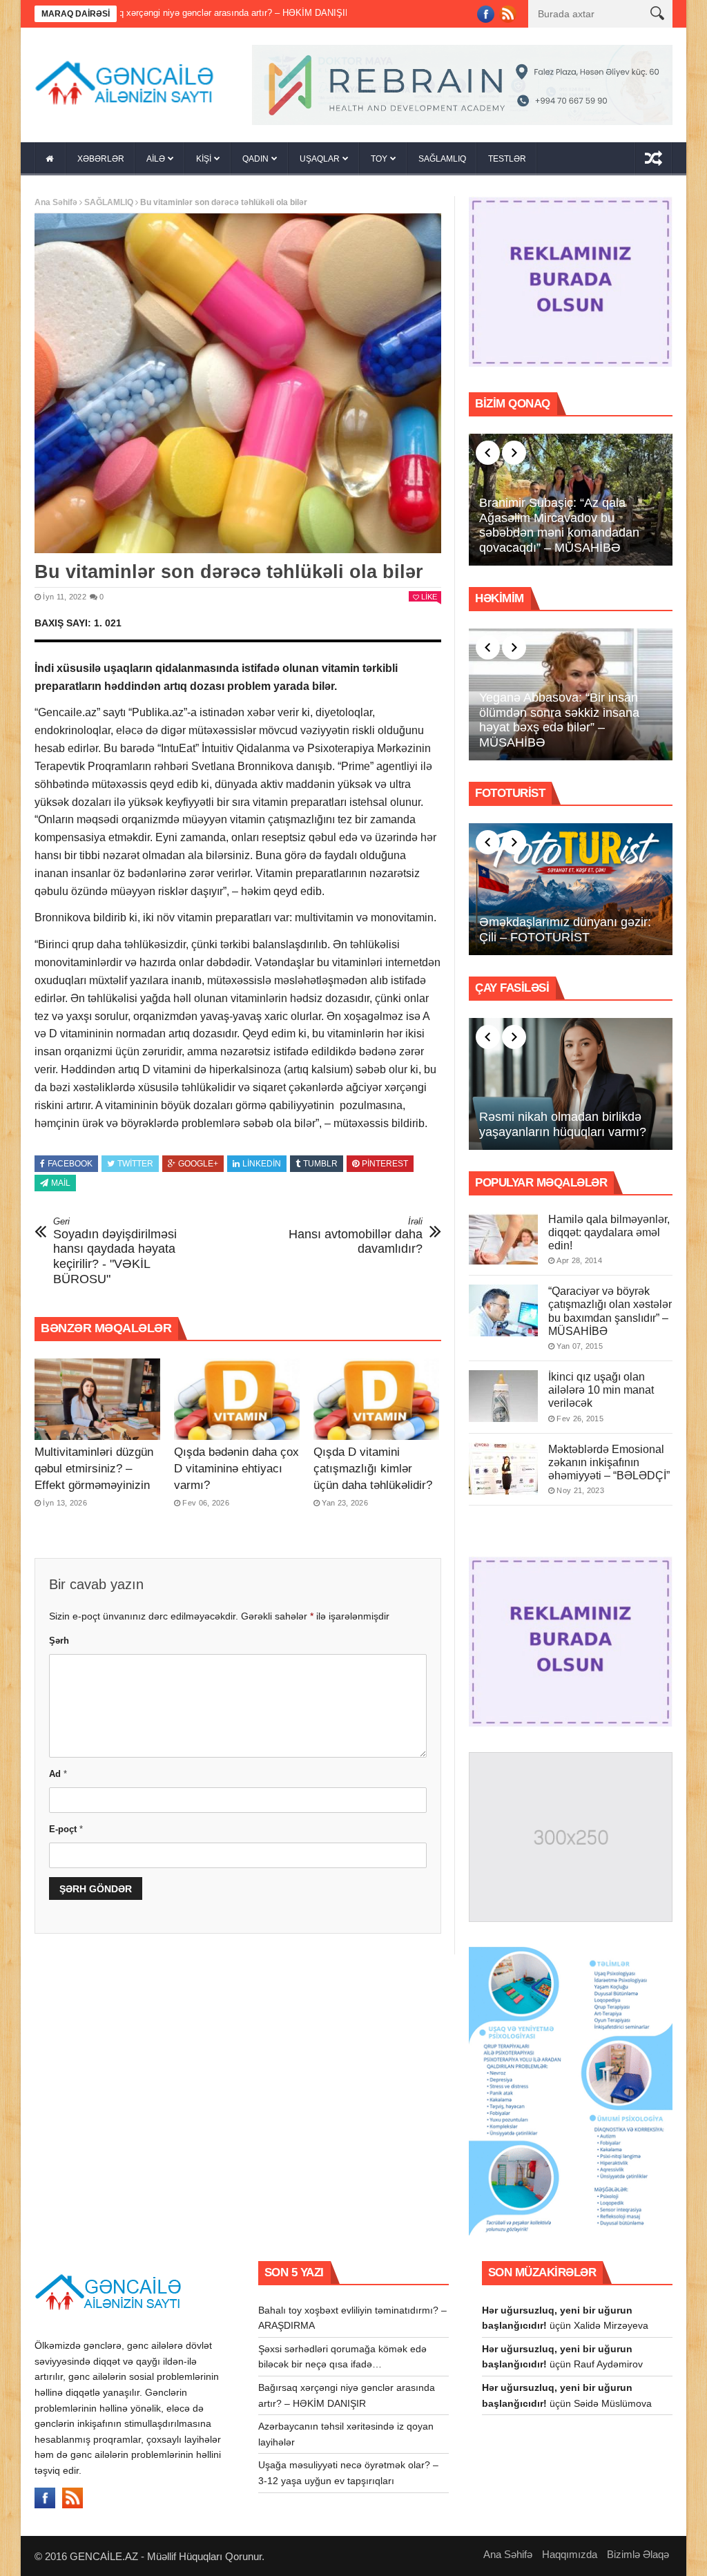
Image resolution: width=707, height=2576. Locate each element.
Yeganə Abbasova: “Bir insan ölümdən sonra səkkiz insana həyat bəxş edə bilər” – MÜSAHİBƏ (559, 720)
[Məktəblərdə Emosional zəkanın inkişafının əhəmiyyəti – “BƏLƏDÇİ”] (503, 1469)
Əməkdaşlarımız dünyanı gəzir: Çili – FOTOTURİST (565, 930)
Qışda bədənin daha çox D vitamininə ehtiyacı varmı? (236, 1469)
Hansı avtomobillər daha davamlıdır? (356, 1236)
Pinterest (385, 1164)
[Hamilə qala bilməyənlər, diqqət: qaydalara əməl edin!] (503, 1239)
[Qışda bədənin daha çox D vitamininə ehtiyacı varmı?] (237, 1399)
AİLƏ (156, 159)
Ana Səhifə (56, 202)
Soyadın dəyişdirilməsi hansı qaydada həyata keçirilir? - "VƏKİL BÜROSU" (115, 1251)
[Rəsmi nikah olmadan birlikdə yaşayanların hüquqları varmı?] (571, 1084)
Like (429, 597)
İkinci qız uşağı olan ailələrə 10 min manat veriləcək (601, 1390)
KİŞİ (204, 159)
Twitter (135, 1164)
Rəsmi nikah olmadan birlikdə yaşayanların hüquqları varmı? (563, 1124)
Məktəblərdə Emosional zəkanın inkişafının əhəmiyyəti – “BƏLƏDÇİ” (609, 1462)
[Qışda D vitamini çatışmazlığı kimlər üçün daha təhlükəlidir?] (376, 1399)
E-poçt (66, 1829)
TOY (379, 159)
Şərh (59, 1641)
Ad (58, 1774)
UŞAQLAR (320, 159)
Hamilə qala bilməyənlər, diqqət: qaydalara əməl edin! (609, 1232)
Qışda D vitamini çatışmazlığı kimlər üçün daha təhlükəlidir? (373, 1469)
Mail (61, 1183)
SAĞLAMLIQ (442, 159)
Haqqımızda (570, 2554)
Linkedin (262, 1164)
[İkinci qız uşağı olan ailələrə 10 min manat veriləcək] (503, 1396)
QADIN (255, 159)
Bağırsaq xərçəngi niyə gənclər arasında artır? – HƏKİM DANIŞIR (142, 13)
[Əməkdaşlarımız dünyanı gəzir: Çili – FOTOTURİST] (571, 890)
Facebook (70, 1164)
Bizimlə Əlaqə (638, 2554)
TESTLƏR (507, 159)
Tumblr (320, 1164)
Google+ (198, 1164)
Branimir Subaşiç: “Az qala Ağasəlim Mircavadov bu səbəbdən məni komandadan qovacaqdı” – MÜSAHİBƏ (559, 525)
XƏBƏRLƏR (101, 159)
